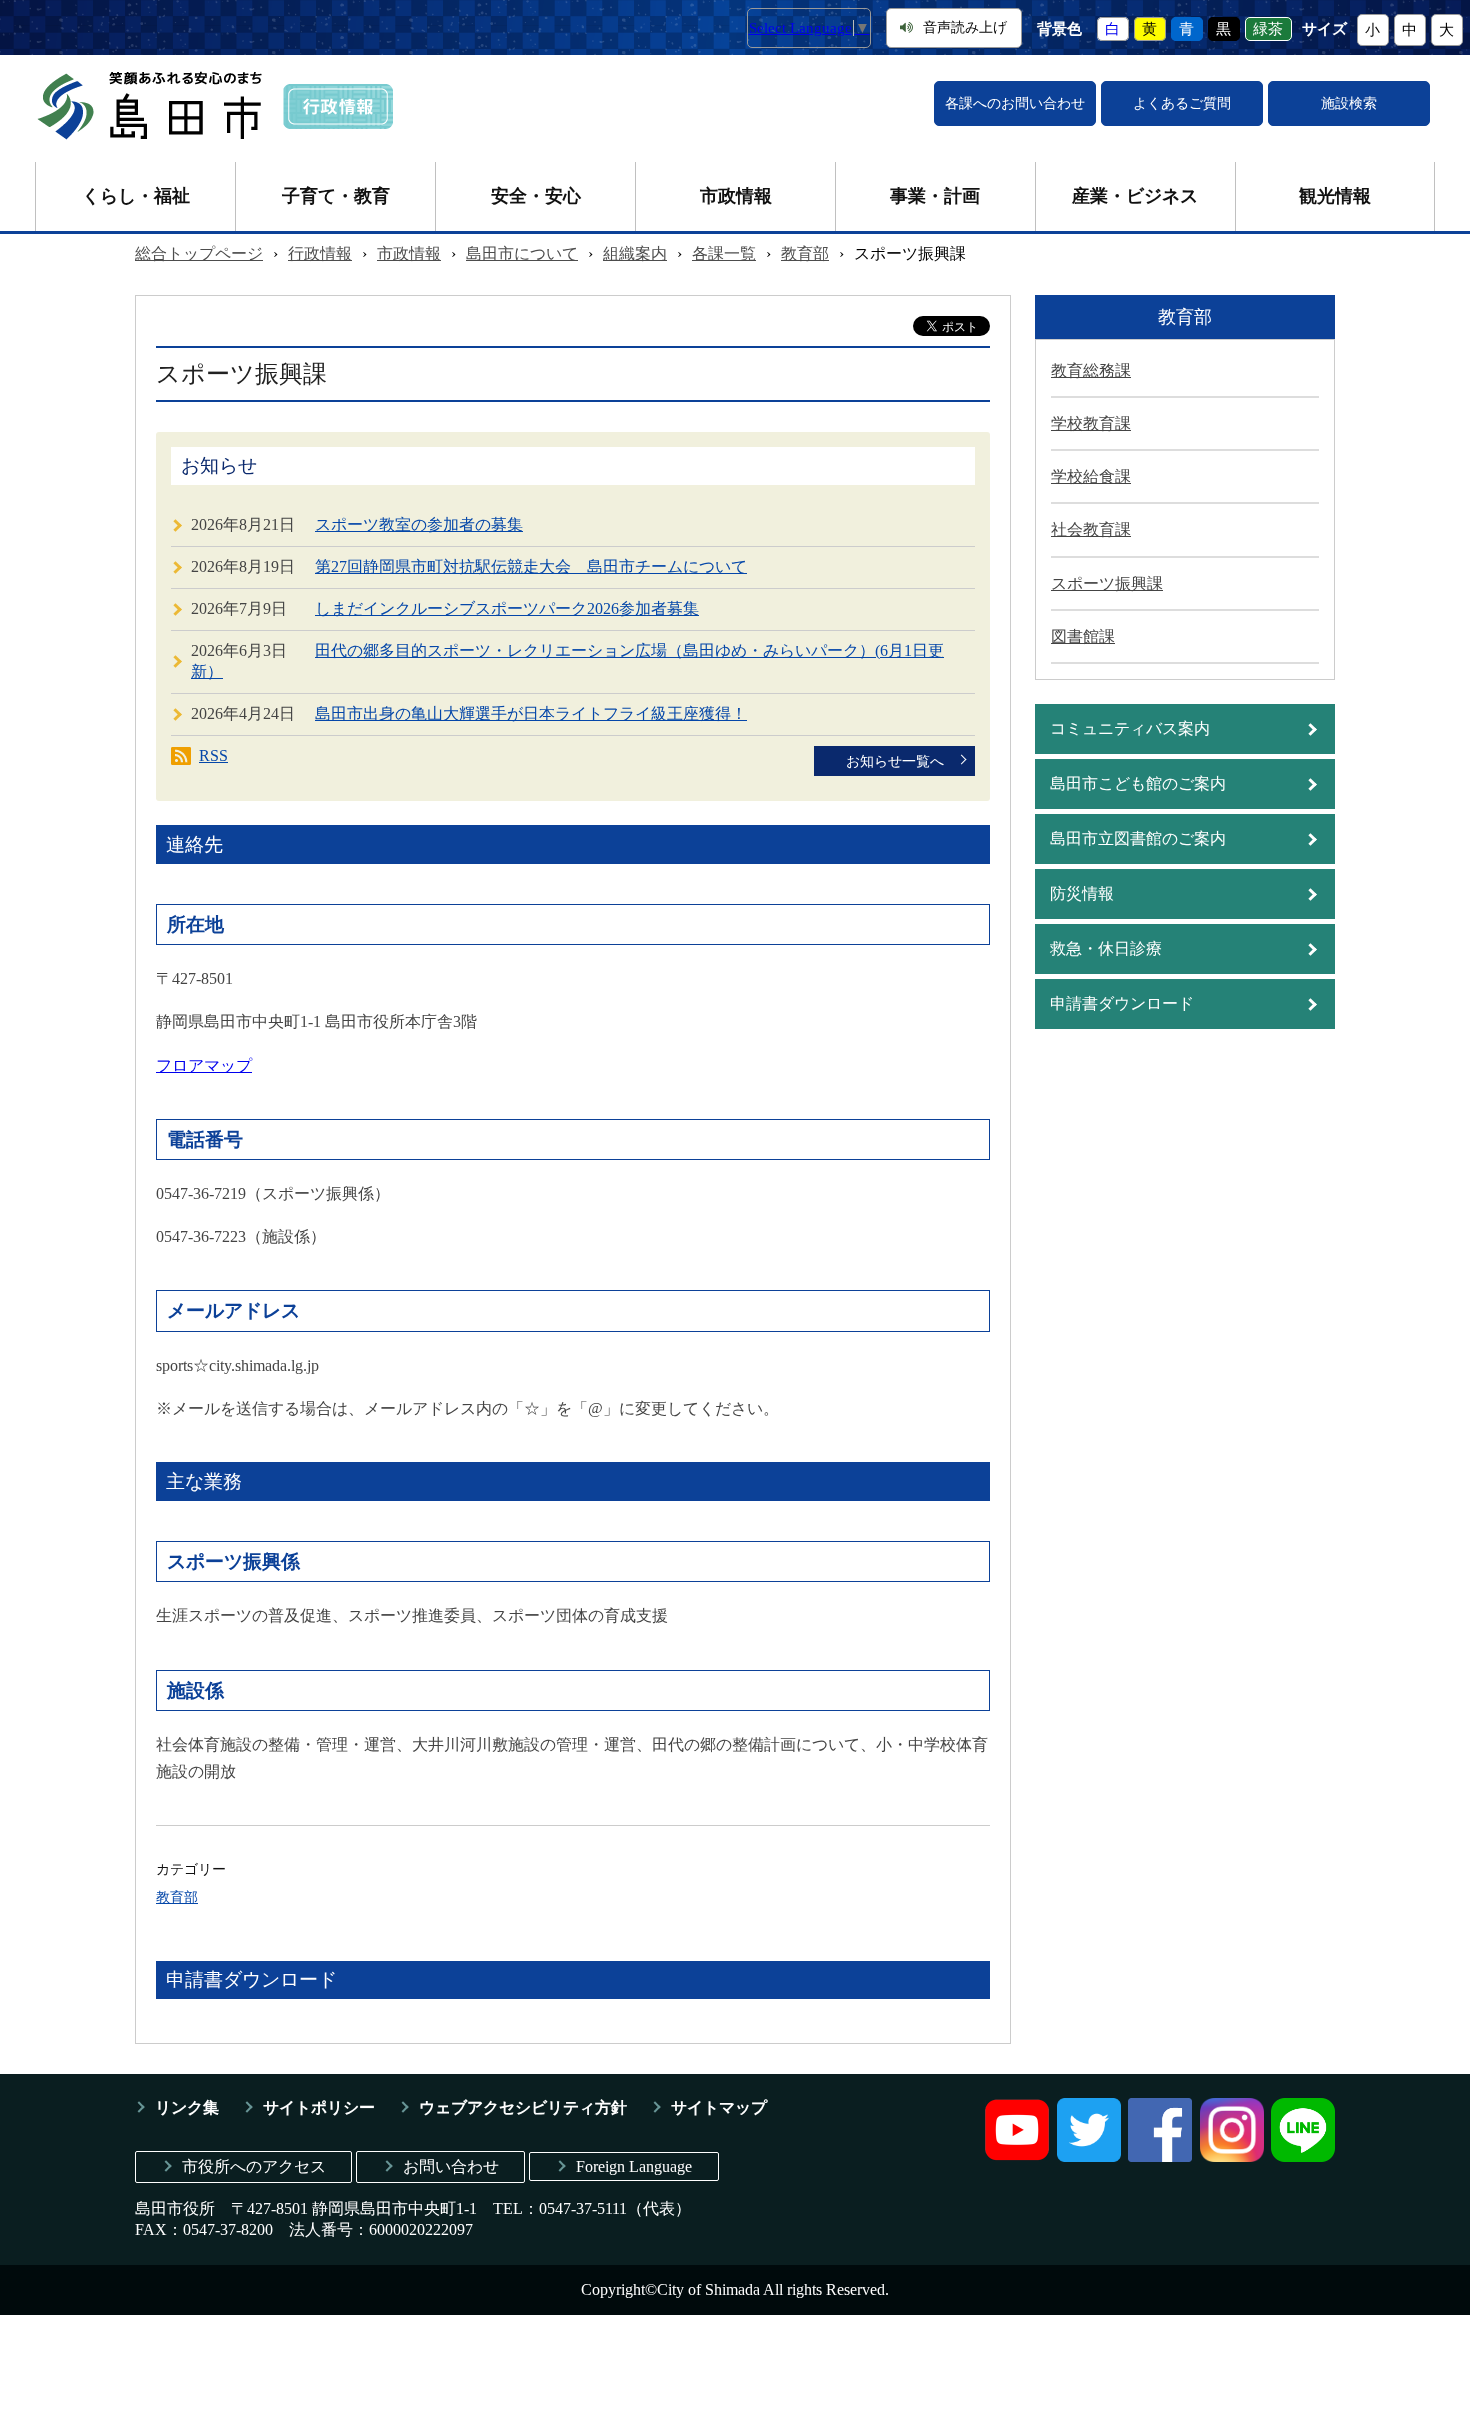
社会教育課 (1091, 529)
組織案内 (635, 253)
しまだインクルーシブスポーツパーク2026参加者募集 (507, 608)
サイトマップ (719, 2107)
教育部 (805, 253)
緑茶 (1268, 29)
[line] (1303, 2156)
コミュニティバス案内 (1130, 728)
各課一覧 (724, 253)
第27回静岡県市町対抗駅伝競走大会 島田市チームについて (531, 566)
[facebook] (1160, 2156)
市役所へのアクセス (254, 2166)
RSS (213, 755)
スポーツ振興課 (1107, 583)
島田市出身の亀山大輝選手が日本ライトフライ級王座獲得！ (531, 713)
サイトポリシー (319, 2107)
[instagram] (1232, 2156)
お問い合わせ (451, 2166)
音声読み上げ (965, 27)
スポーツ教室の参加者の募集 (419, 524)
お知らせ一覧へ (895, 761)
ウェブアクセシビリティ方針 (523, 2107)
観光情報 (1335, 196)
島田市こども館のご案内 (1138, 783)
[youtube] (1017, 2156)
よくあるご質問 (1182, 103)
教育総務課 (1091, 370)
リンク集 (187, 2107)
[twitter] (1089, 2156)
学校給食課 (1091, 476)
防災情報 (1082, 893)
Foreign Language (634, 2166)
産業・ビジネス (1135, 196)
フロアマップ (204, 1065)
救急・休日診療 (1106, 948)
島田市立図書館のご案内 (1138, 838)
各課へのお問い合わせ (1015, 103)
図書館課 (1083, 636)
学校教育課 (1091, 423)
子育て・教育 (336, 196)
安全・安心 (536, 196)
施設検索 (1349, 103)
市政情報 (736, 196)
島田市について (522, 253)
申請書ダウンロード (1122, 1003)
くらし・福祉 (136, 196)
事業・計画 (935, 196)
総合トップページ (199, 253)
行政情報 (320, 253)
